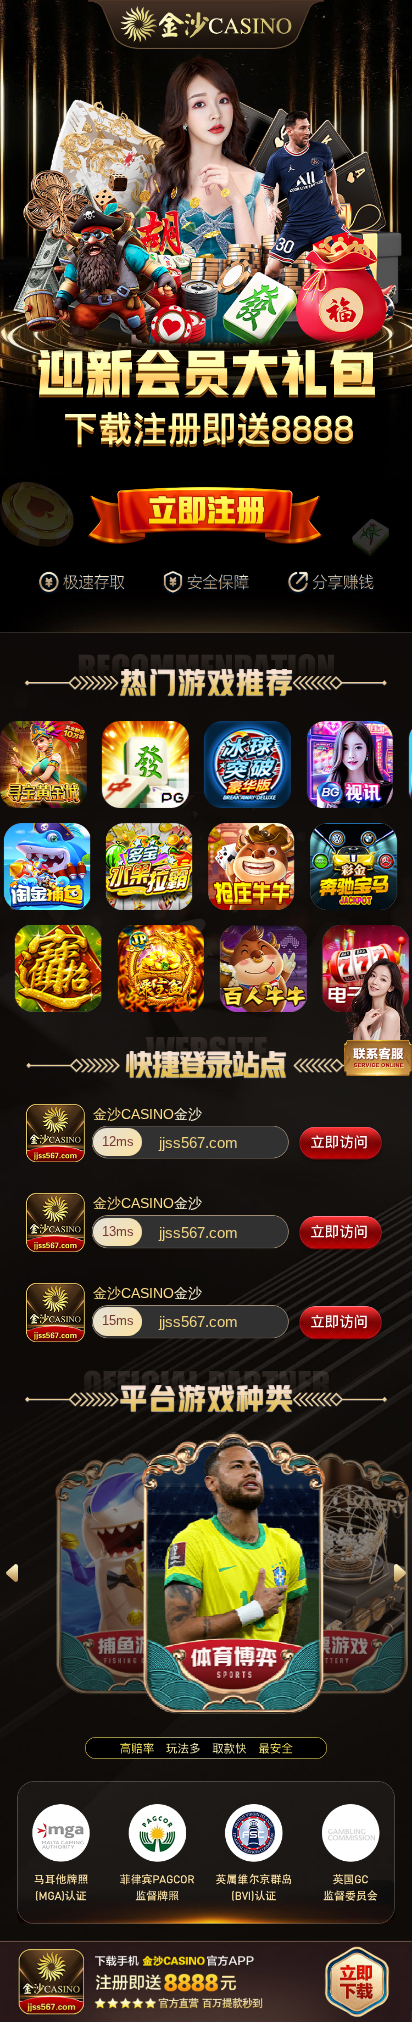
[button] (12, 1572)
